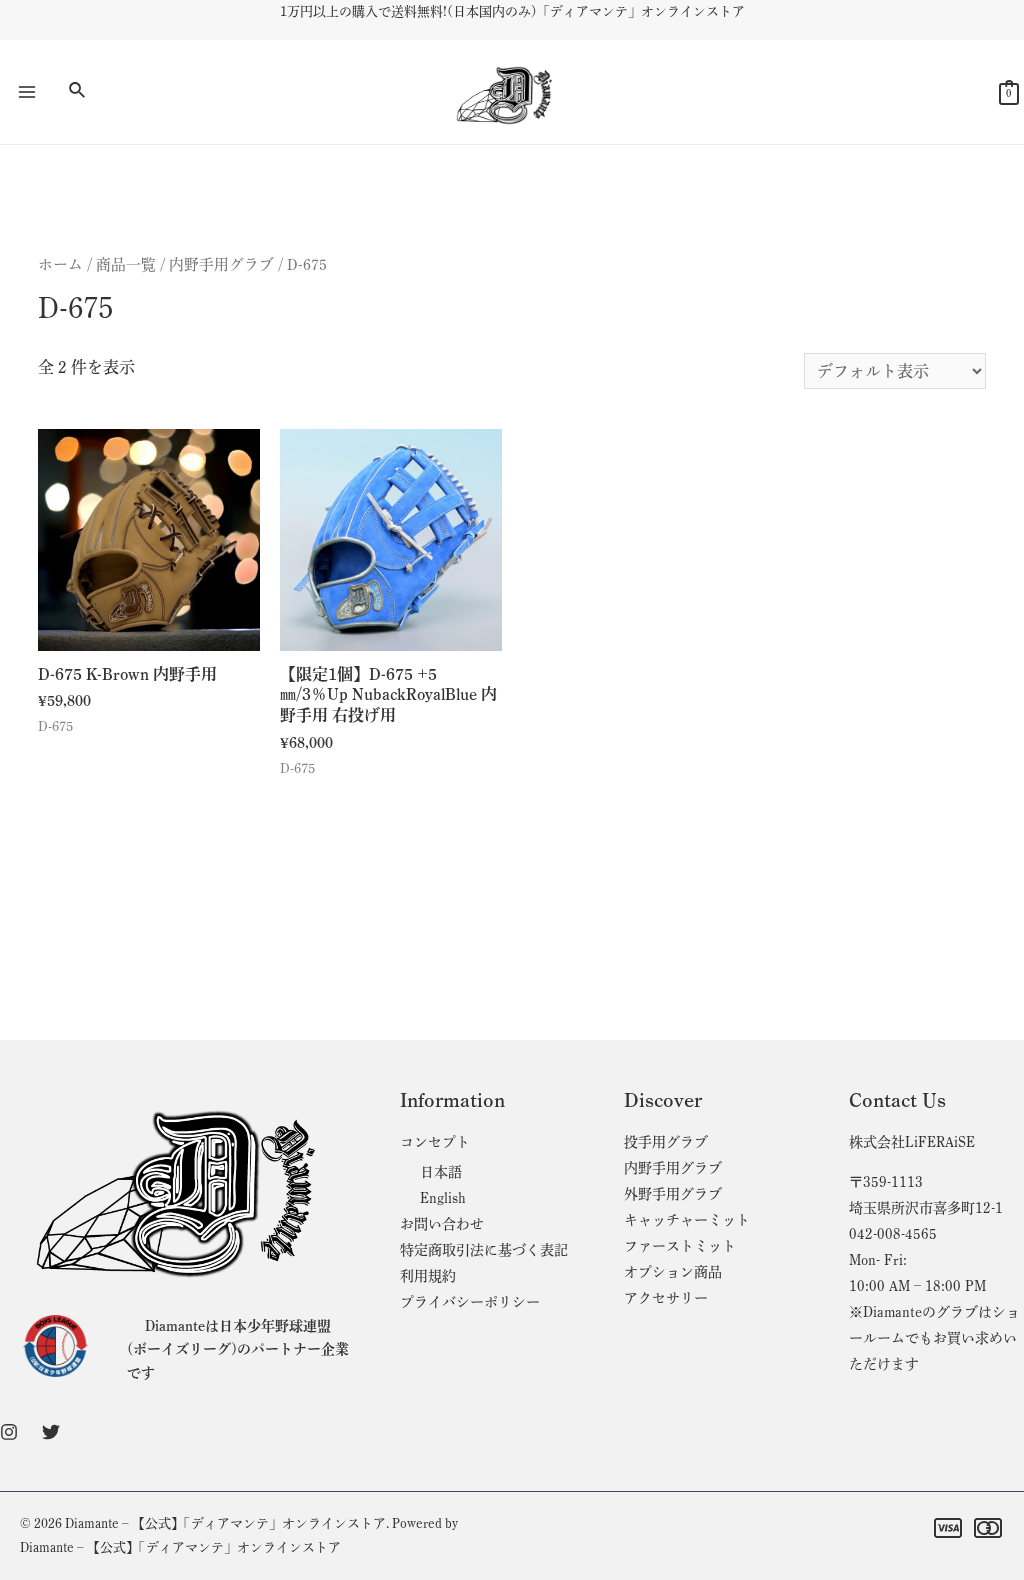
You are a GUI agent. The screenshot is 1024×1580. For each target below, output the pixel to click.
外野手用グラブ (673, 1194)
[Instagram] (9, 1432)
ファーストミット (680, 1246)
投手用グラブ (666, 1142)
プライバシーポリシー (470, 1302)
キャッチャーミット (687, 1220)
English (443, 1198)
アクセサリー (666, 1298)
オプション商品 (673, 1272)
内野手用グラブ (221, 264)
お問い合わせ (442, 1224)
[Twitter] (51, 1432)
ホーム (60, 264)
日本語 (441, 1172)
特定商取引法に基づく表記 (484, 1250)
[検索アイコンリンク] (78, 92)
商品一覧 (126, 264)
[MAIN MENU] (27, 92)
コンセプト (435, 1142)
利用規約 (428, 1276)
